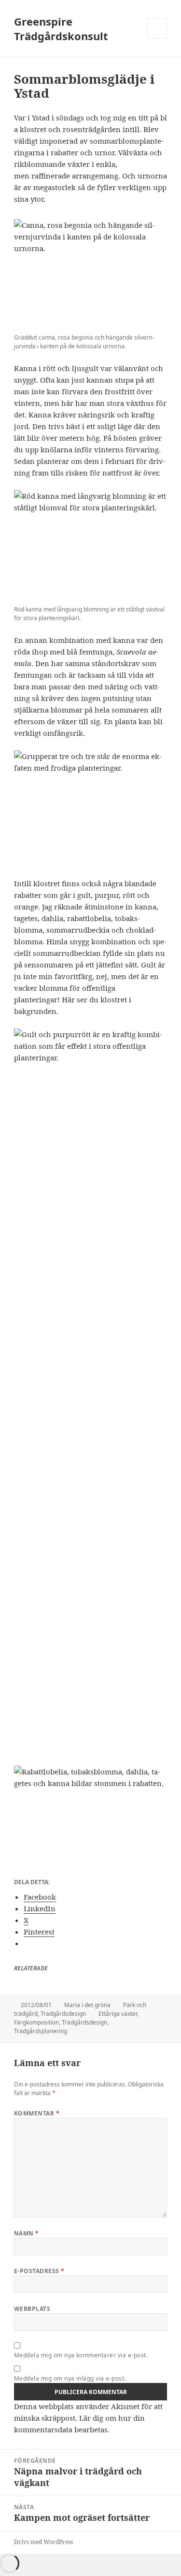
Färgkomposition (36, 2022)
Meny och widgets (157, 38)
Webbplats (32, 2309)
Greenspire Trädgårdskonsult (61, 29)
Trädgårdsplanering (41, 2031)
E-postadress (39, 2271)
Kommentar (37, 2113)
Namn (27, 2233)
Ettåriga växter (118, 2014)
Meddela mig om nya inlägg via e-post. (70, 2378)
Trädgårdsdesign (63, 2014)
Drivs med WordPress (43, 2542)
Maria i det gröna (87, 2005)
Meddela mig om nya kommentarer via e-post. (81, 2355)
